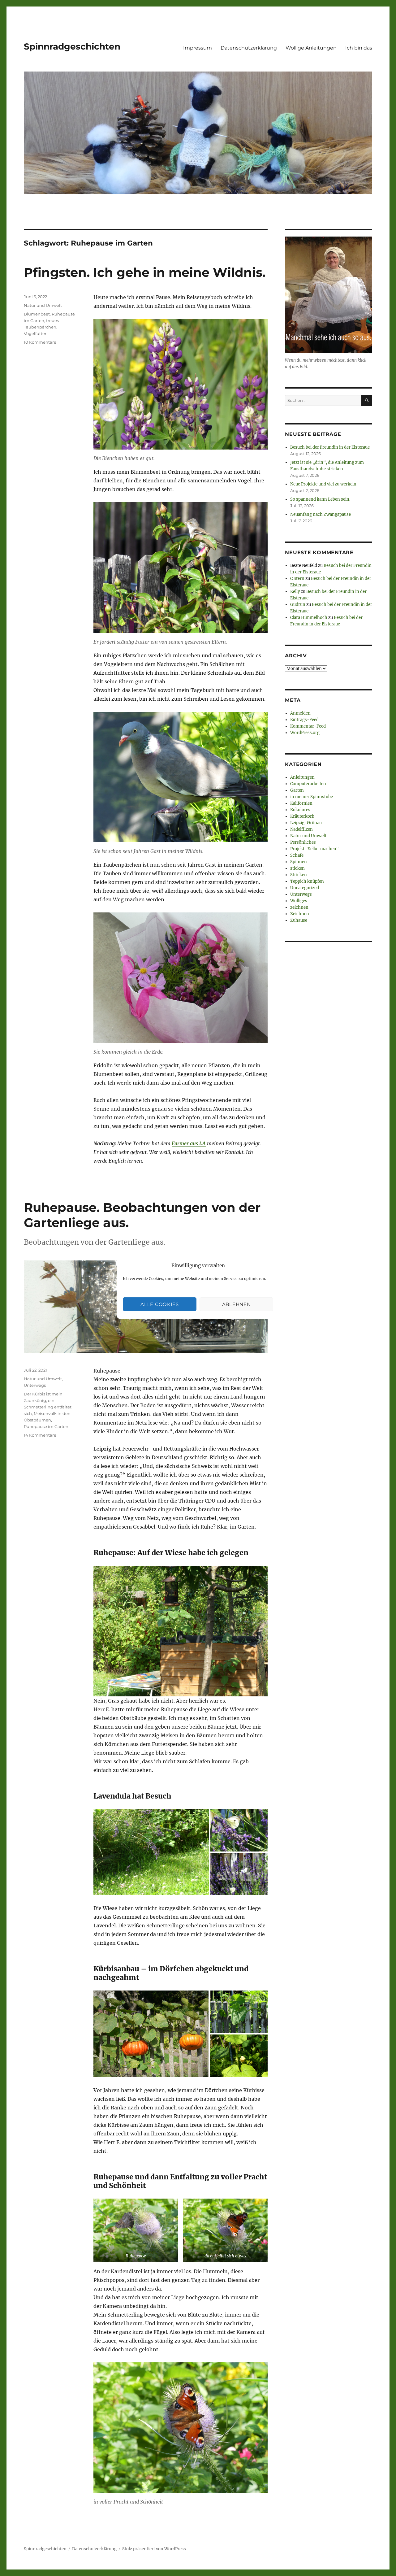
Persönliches (303, 842)
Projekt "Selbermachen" (314, 849)
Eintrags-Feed (304, 720)
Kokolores (300, 810)
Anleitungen (302, 777)
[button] (151, 1852)
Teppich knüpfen (307, 881)
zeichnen (299, 907)
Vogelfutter (35, 333)
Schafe (297, 855)
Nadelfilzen (301, 829)
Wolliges (299, 901)
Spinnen (299, 862)
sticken (297, 868)
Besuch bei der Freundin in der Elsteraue (330, 447)
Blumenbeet (37, 314)
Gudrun (298, 605)
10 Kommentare (40, 342)
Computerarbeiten (308, 784)
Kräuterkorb (302, 816)
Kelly (295, 592)
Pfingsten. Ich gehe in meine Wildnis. (145, 272)
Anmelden (300, 713)
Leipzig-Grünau (306, 823)
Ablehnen (237, 1304)
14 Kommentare (40, 1435)
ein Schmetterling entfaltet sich (48, 1407)
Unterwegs (35, 1385)
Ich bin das (359, 48)
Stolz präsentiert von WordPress (154, 2549)
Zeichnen (300, 914)
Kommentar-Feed (308, 726)
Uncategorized (305, 888)
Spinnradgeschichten (72, 46)
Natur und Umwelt (43, 305)
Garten (297, 790)
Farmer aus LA (189, 1143)
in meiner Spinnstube (312, 797)
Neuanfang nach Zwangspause (321, 514)
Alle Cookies (159, 1304)
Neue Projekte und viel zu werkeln (323, 484)
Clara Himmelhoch (309, 618)
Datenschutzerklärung (249, 48)
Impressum (198, 48)
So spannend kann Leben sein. (320, 499)
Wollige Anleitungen (311, 48)
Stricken (299, 875)
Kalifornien (301, 803)
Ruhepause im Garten (46, 1426)
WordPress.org (305, 733)
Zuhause (299, 920)
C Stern (297, 579)
